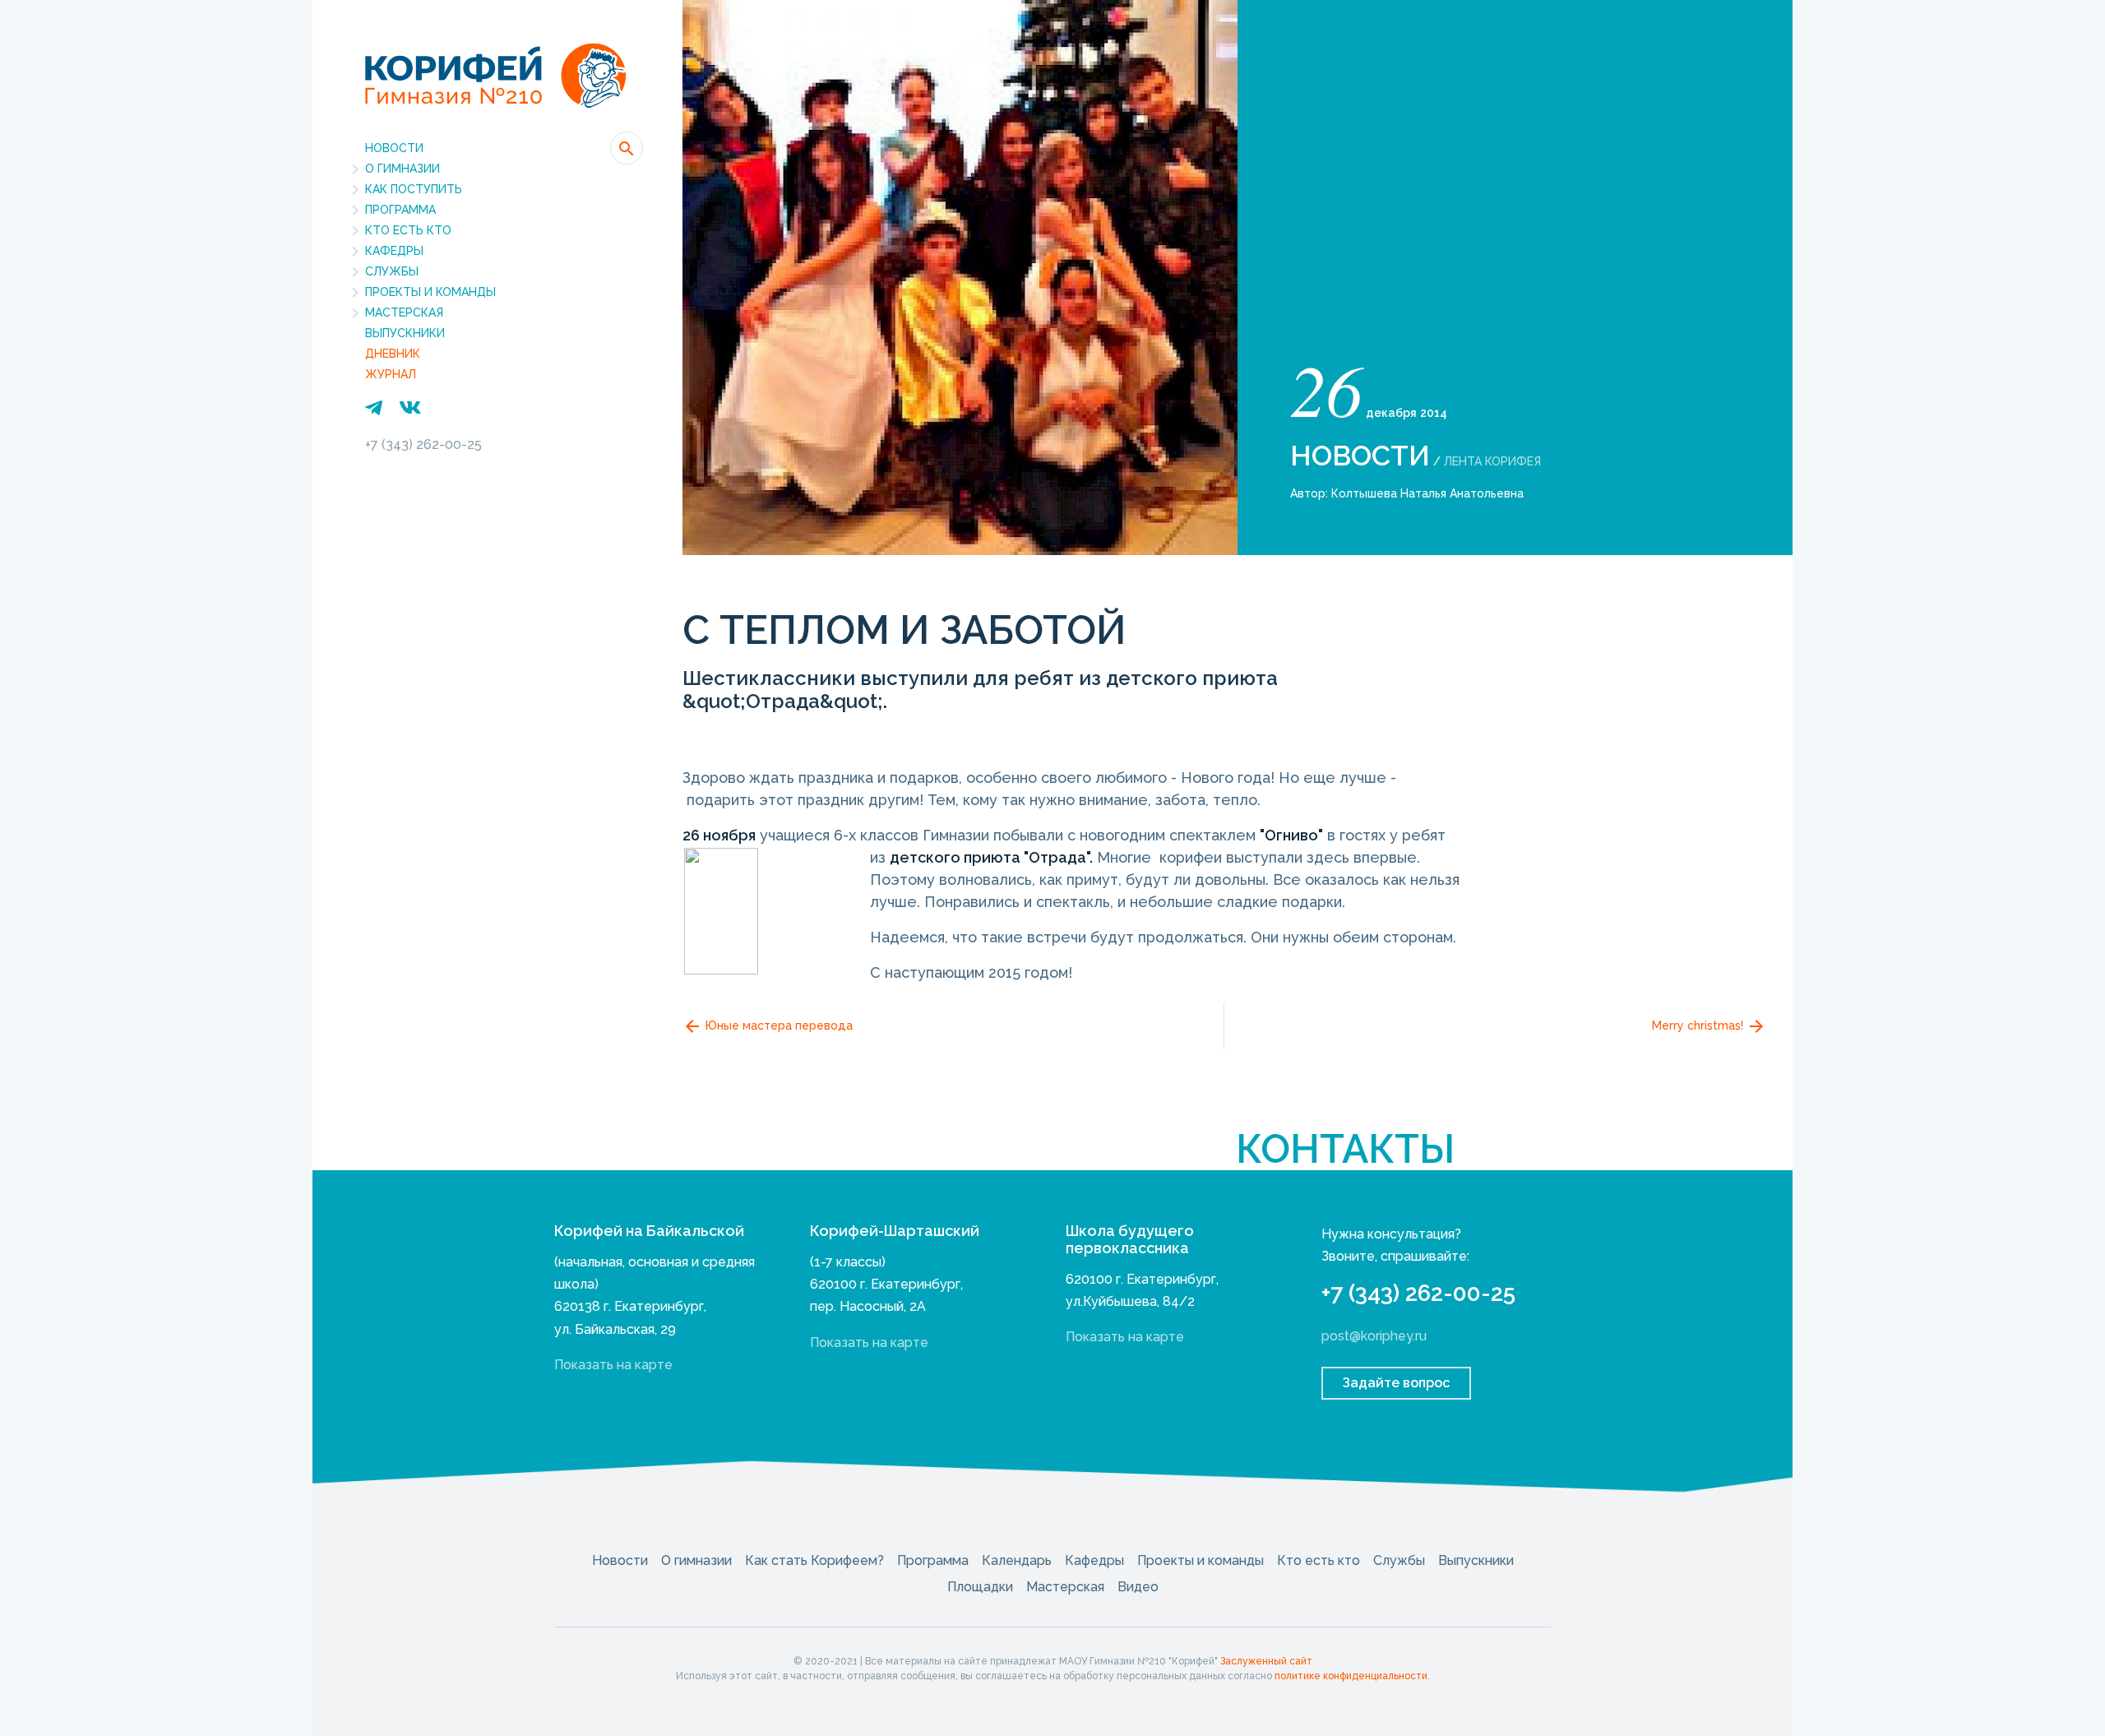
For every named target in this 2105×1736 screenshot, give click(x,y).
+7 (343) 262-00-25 (423, 444)
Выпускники (405, 333)
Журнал (391, 374)
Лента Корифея (1492, 461)
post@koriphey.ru (1374, 1336)
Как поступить (414, 189)
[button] (627, 148)
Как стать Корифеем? (814, 1560)
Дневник (393, 354)
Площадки (980, 1587)
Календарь (1017, 1560)
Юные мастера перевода (777, 1025)
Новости (394, 148)
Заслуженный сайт (1266, 1661)
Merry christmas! (1699, 1025)
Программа (400, 210)
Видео (1138, 1587)
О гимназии (402, 169)
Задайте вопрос (1396, 1383)
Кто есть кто (408, 230)
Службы (392, 271)
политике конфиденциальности (1351, 1676)
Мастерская (404, 312)
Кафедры (394, 251)
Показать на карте (613, 1365)
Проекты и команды (430, 292)
